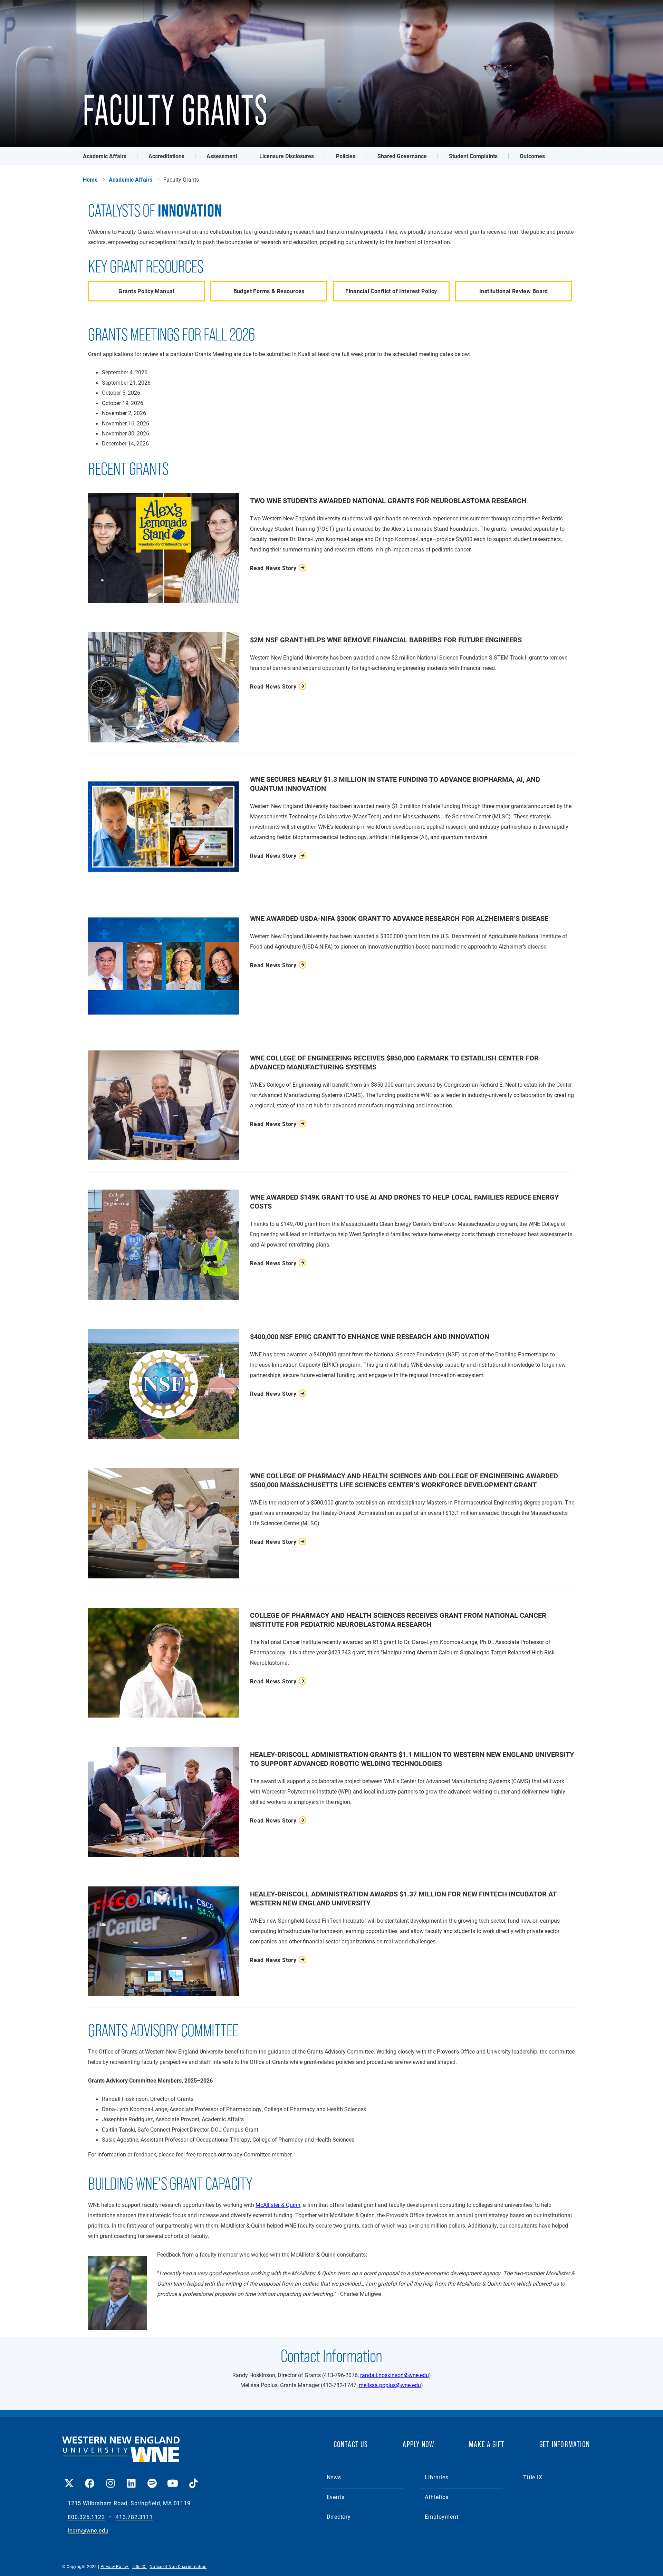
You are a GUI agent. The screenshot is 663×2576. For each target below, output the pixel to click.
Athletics (436, 2497)
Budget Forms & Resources (269, 291)
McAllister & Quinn (278, 2205)
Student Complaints (473, 156)
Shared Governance (402, 156)
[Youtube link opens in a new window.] (173, 2478)
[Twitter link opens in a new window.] (69, 2478)
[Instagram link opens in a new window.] (110, 2478)
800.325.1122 (86, 2517)
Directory (339, 2516)
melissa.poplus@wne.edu (390, 2385)
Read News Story (273, 568)
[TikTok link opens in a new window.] (193, 2478)
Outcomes (532, 156)
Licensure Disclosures (287, 156)
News (334, 2477)
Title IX (533, 2477)
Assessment (222, 156)
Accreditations (166, 156)
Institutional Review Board (514, 291)
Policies (346, 156)
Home (90, 180)
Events (336, 2497)
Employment (441, 2516)
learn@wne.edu (88, 2531)
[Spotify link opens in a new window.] (152, 2478)
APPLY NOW (418, 2444)
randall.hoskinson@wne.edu (395, 2375)
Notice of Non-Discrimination (178, 2566)
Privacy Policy (115, 2566)
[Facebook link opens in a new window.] (90, 2478)
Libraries (436, 2477)
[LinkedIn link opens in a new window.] (131, 2478)
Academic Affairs (105, 156)
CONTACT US (351, 2444)
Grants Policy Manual (146, 291)
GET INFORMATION (565, 2444)
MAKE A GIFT (487, 2444)
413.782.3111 (134, 2517)
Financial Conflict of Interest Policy (391, 291)
